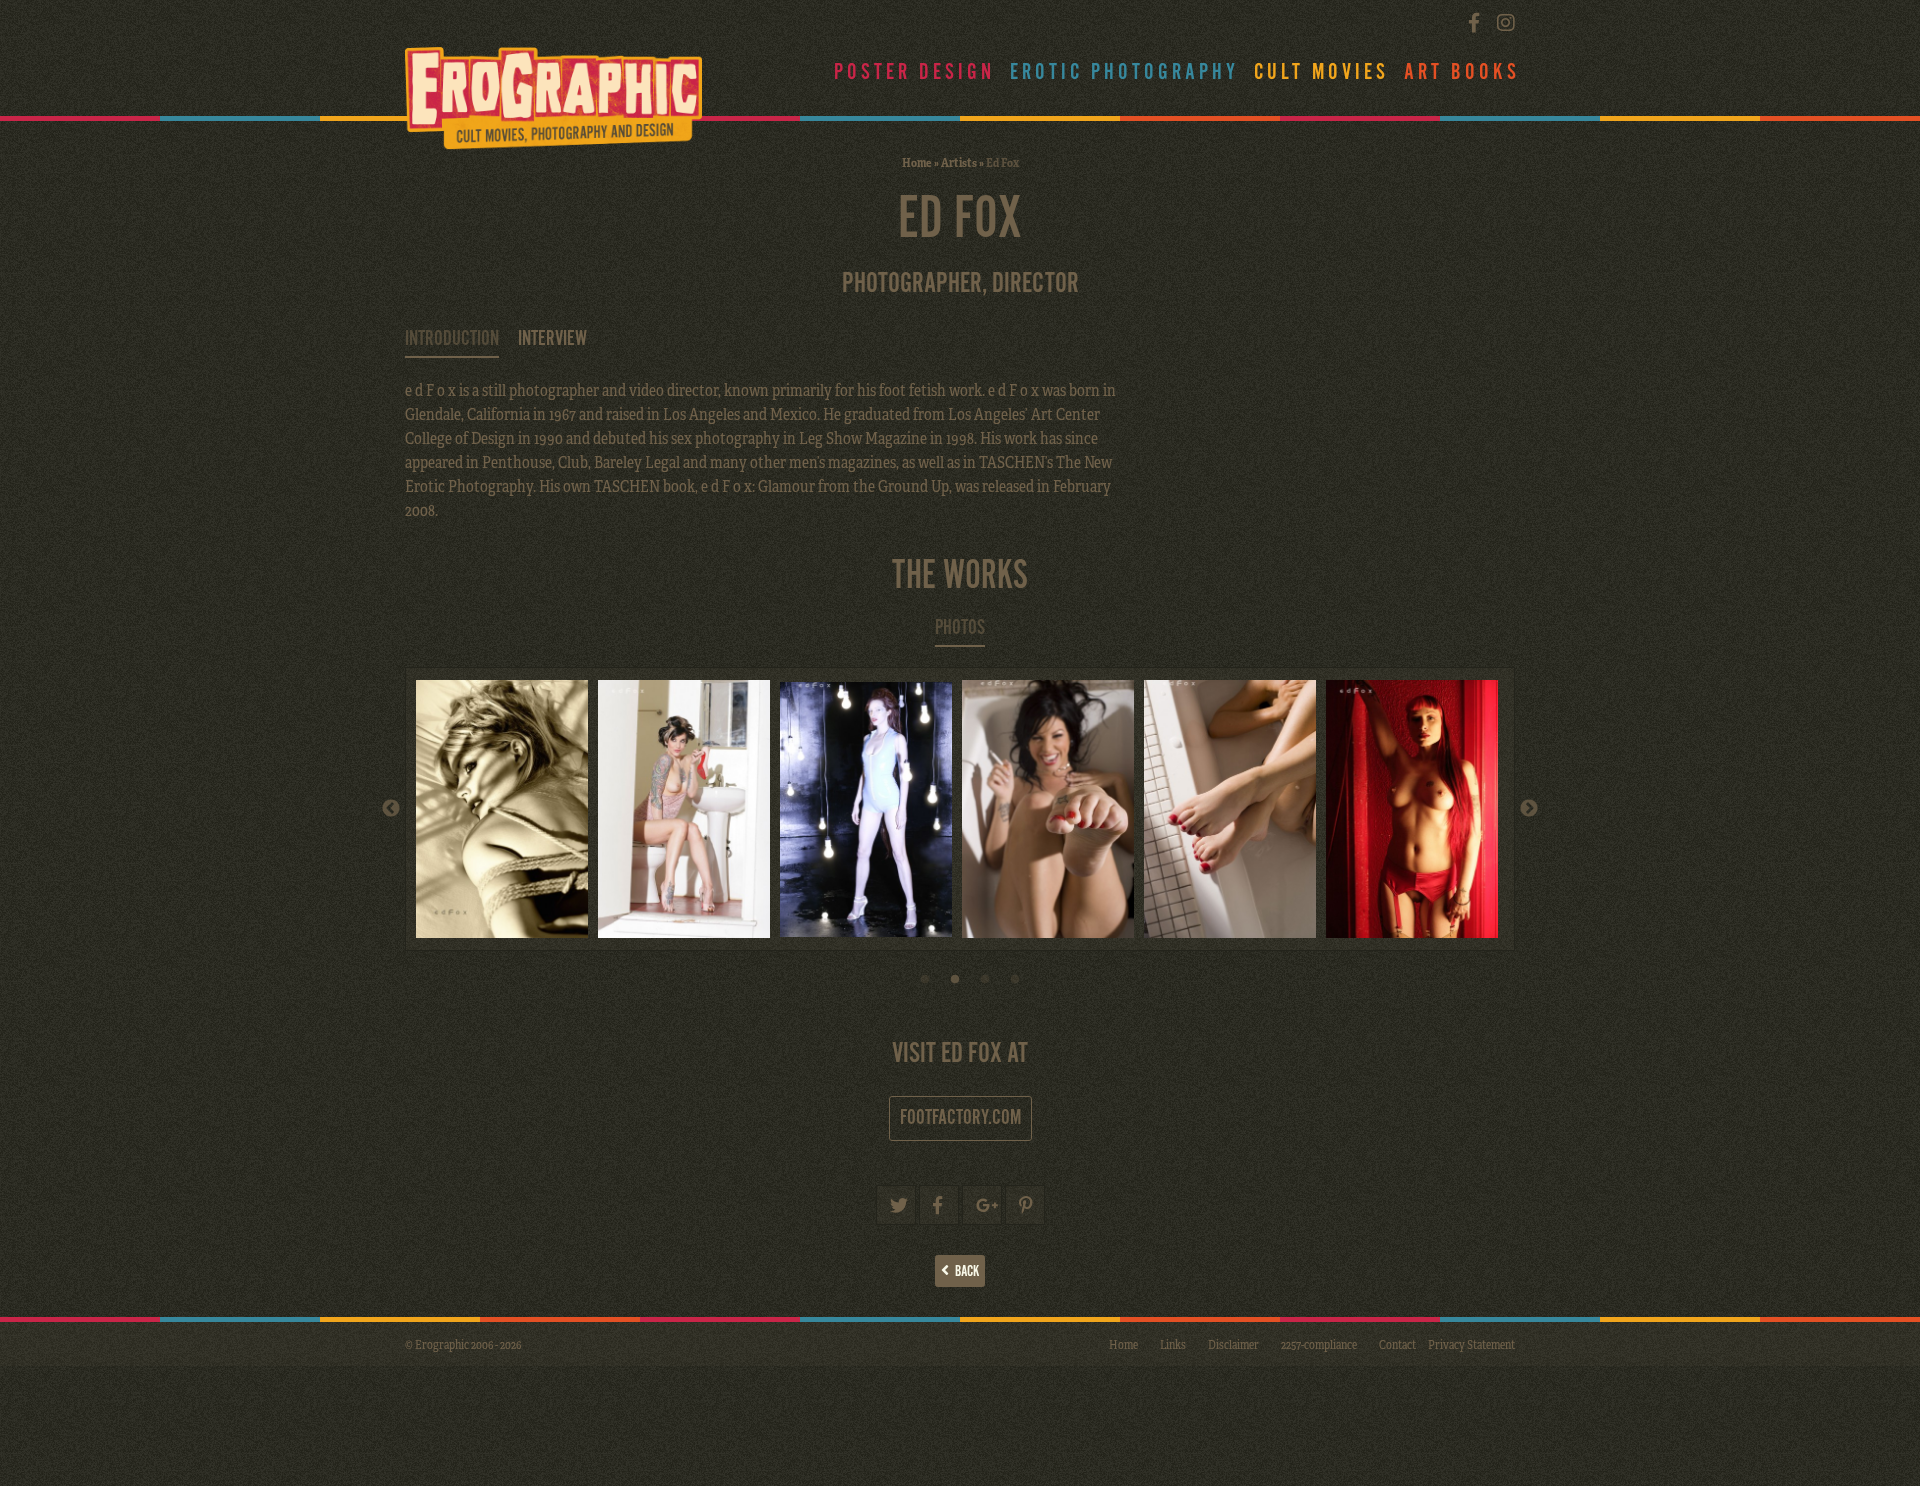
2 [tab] (955, 985)
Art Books (1462, 72)
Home (917, 162)
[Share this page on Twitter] (896, 1205)
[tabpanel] (507, 809)
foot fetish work (930, 389)
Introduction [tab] (452, 339)
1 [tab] (925, 985)
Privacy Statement (1471, 1344)
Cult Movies (1321, 72)
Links (1173, 1344)
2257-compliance (1319, 1344)
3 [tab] (985, 985)
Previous (391, 809)
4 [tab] (1015, 985)
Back (964, 1271)
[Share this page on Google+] (982, 1205)
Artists (959, 162)
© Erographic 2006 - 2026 (463, 1344)
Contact (1397, 1344)
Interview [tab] (552, 339)
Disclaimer (1233, 1344)
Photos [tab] (960, 628)
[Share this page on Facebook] (939, 1205)
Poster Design (914, 72)
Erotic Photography (1124, 72)
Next (1529, 809)
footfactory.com (960, 1118)
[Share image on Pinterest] (1025, 1205)
